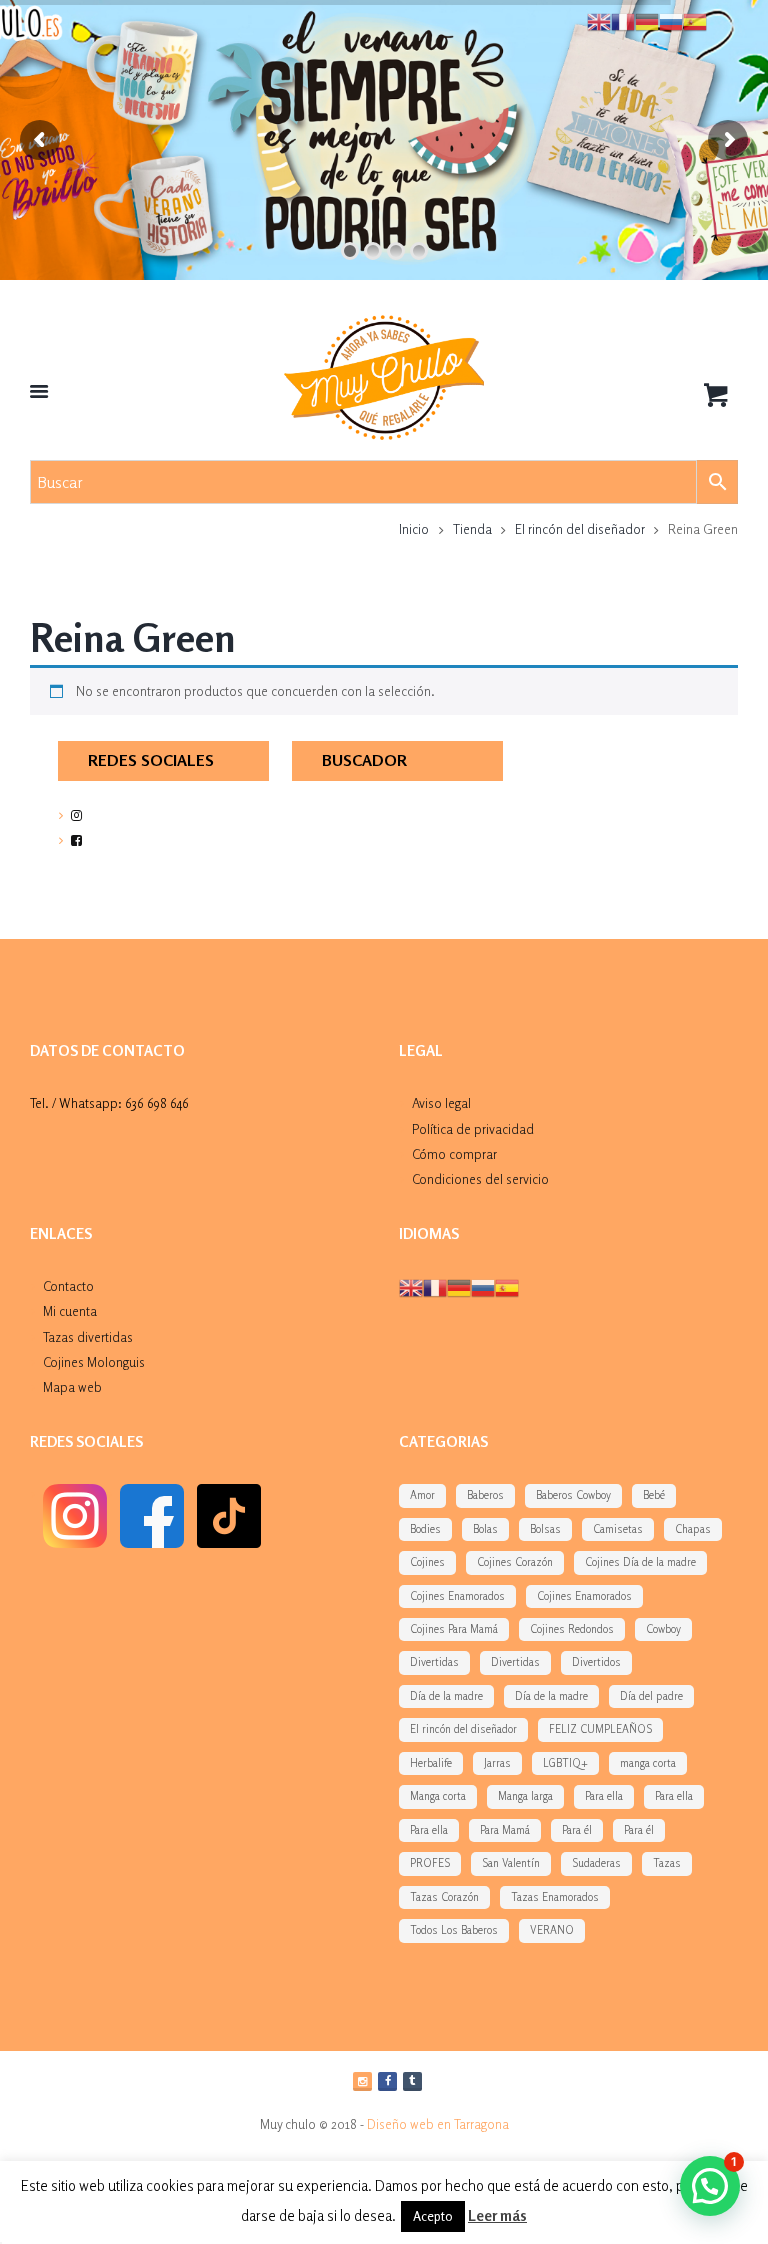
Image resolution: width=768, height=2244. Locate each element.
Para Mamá (505, 1830)
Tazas (667, 1863)
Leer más (497, 2215)
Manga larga (525, 1796)
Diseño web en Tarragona (438, 2124)
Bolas (485, 1529)
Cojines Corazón (515, 1562)
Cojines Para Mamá (454, 1629)
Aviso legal (441, 1103)
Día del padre (651, 1696)
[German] (459, 1286)
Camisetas (618, 1529)
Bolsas (545, 1529)
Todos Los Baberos (454, 1930)
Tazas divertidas (88, 1337)
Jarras (497, 1763)
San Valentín (511, 1863)
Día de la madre (446, 1696)
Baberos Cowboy (573, 1495)
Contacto (68, 1286)
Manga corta (438, 1796)
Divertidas (434, 1662)
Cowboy (663, 1629)
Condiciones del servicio (480, 1179)
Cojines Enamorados (457, 1596)
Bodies (425, 1529)
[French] (435, 1286)
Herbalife (431, 1763)
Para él (577, 1830)
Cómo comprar (454, 1154)
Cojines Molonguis (94, 1362)
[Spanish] (507, 1286)
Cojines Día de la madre (640, 1562)
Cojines (427, 1562)
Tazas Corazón (444, 1897)
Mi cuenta (70, 1311)
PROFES (430, 1863)
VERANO (552, 1930)
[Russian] (483, 1286)
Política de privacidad (473, 1129)
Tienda (472, 529)
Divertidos (596, 1662)
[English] (411, 1286)
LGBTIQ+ (565, 1763)
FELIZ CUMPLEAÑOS (600, 1729)
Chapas (693, 1529)
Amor (422, 1495)
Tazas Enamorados (555, 1897)
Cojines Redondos (572, 1629)
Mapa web (72, 1387)
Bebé (654, 1495)
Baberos (485, 1495)
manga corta (648, 1763)
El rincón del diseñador (580, 529)
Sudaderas (596, 1863)
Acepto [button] (433, 2216)
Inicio (414, 529)
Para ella (604, 1796)
